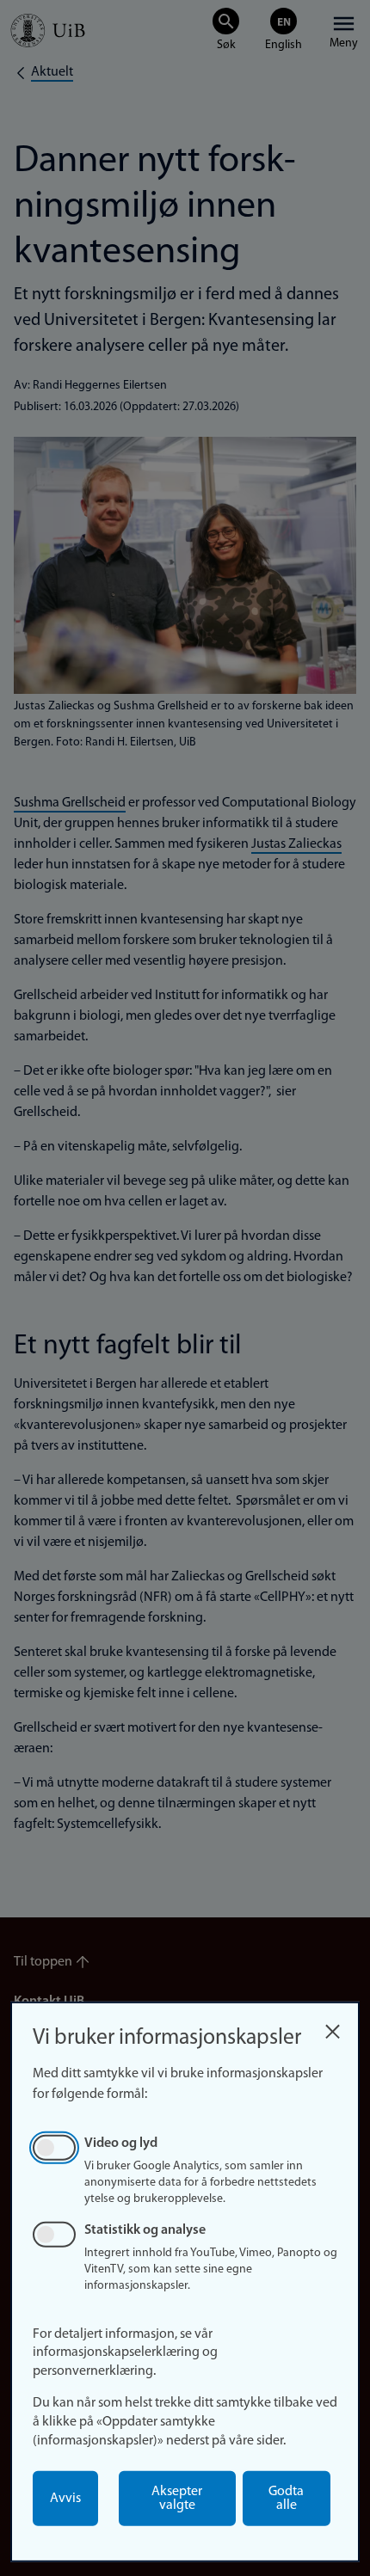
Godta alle (286, 2499)
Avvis (65, 2499)
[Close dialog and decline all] (332, 2027)
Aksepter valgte (177, 2499)
